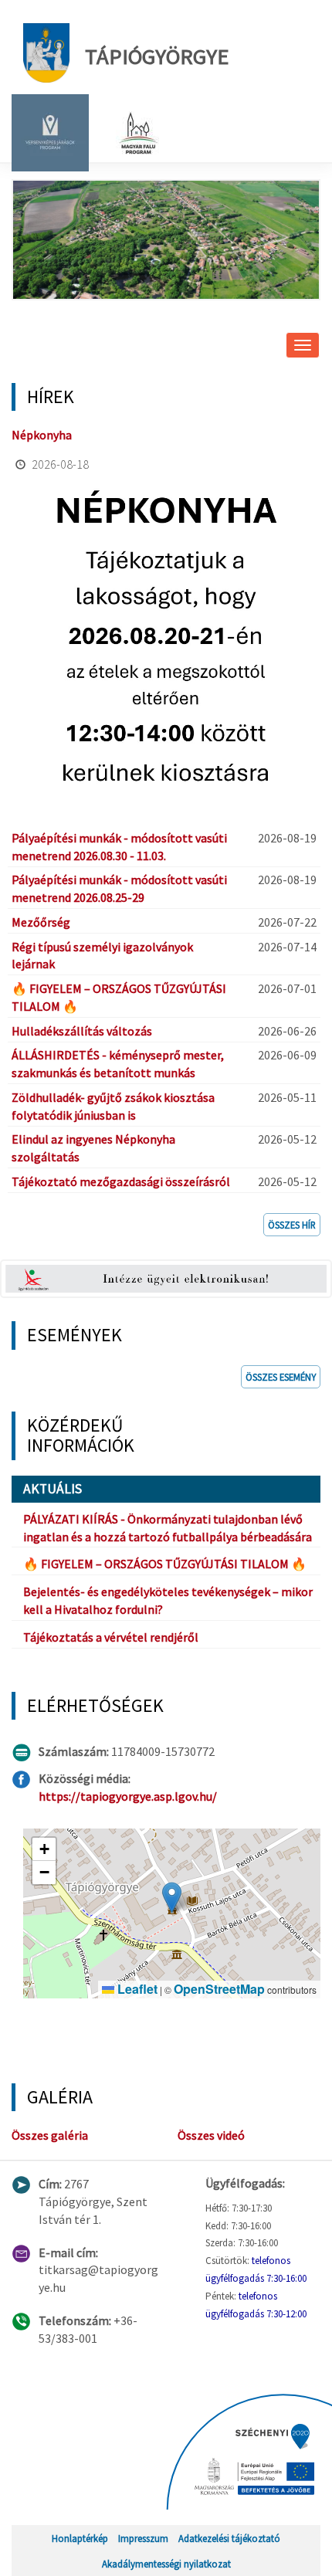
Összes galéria (50, 2135)
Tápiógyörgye (157, 56)
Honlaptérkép (80, 2538)
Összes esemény (281, 1377)
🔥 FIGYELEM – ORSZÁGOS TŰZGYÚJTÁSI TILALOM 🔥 (165, 1564)
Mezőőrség (41, 922)
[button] (172, 1898)
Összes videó (211, 2135)
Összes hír (292, 1225)
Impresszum (143, 2538)
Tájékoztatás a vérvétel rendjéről (111, 1637)
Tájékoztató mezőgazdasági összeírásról (121, 1181)
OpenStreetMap (219, 1989)
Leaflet (136, 1989)
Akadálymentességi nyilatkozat (166, 2564)
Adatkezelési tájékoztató (229, 2538)
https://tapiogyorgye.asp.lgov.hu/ (128, 1796)
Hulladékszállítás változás (82, 1031)
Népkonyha (42, 435)
